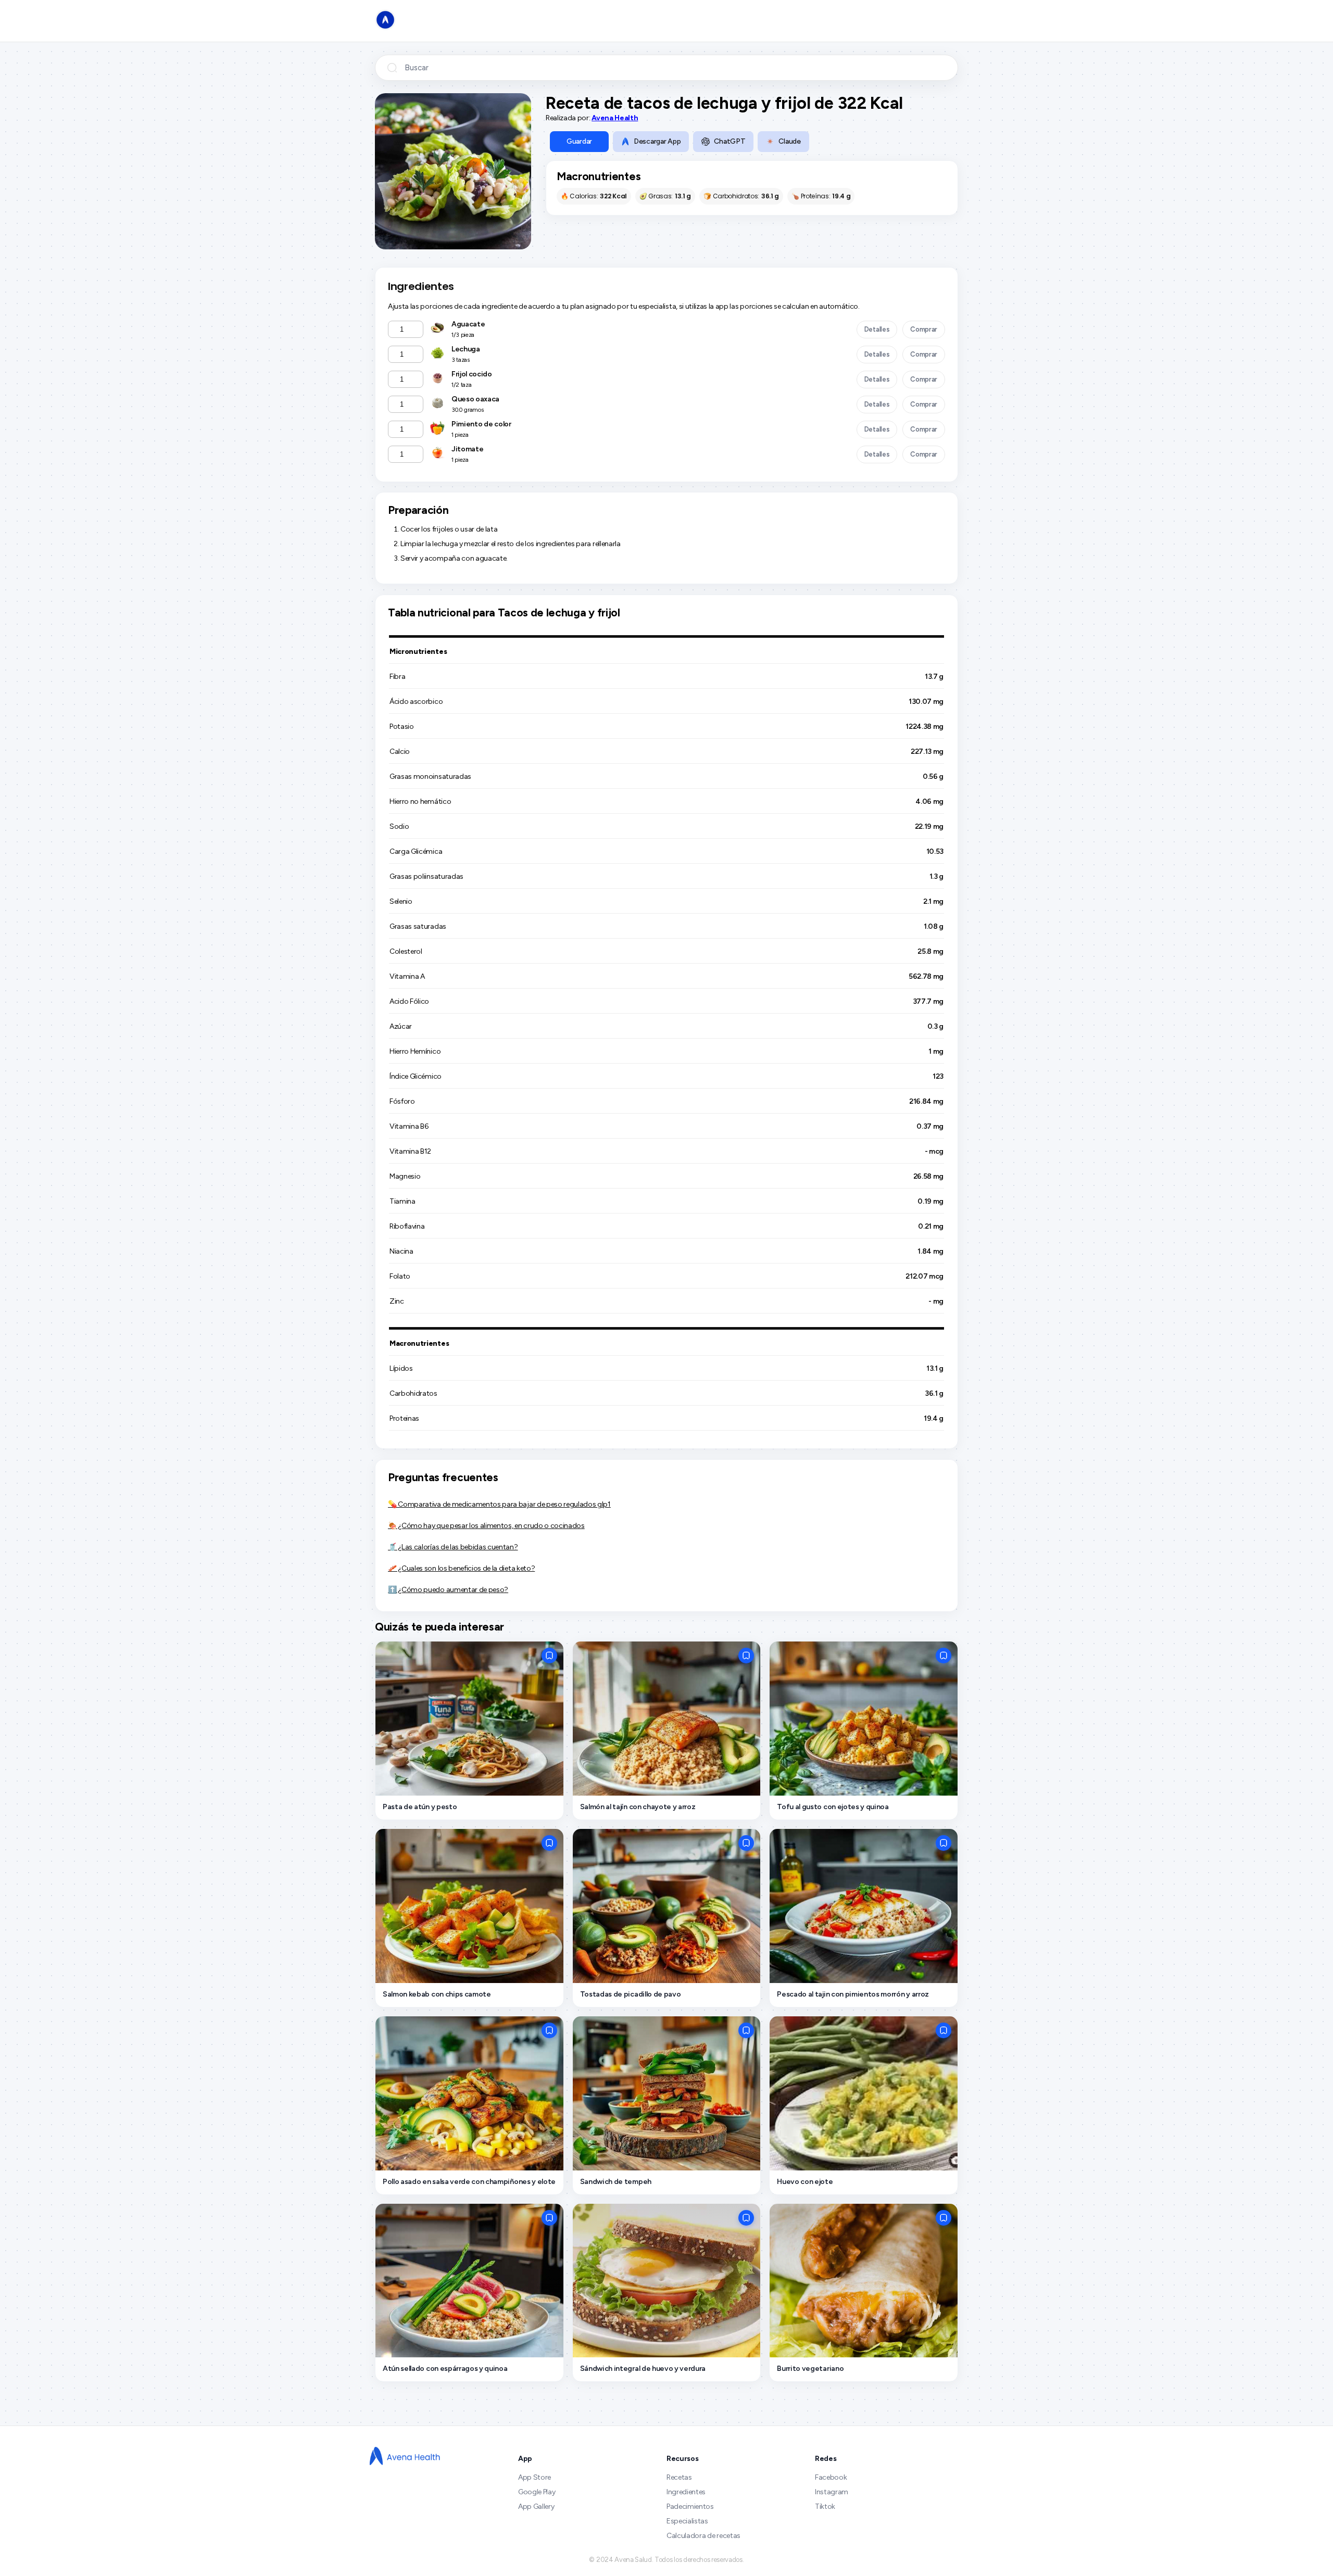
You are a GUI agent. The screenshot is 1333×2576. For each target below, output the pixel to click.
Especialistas (687, 2521)
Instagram (832, 2492)
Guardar (579, 141)
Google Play (537, 2492)
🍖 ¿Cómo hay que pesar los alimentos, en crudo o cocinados (486, 1526)
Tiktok (825, 2506)
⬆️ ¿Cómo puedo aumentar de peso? (448, 1590)
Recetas (679, 2477)
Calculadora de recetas (703, 2536)
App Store (535, 2477)
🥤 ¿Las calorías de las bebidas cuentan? (453, 1547)
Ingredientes (686, 2492)
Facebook (831, 2477)
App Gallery (536, 2506)
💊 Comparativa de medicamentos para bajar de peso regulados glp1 (499, 1504)
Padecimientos (690, 2506)
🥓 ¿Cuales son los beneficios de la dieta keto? (461, 1568)
